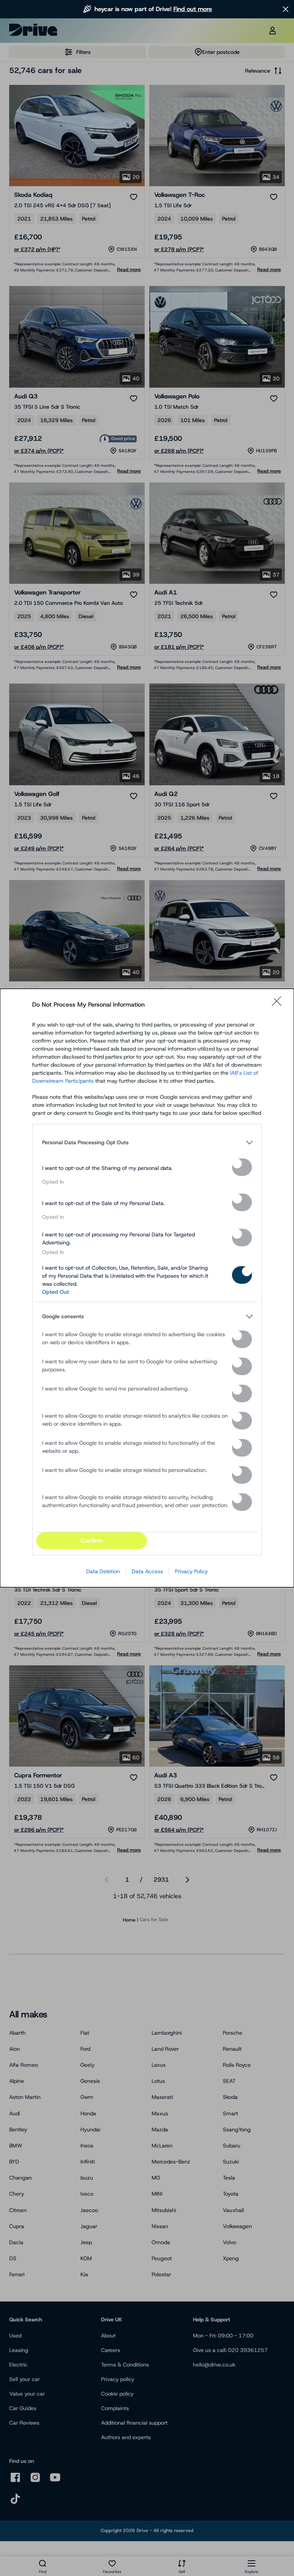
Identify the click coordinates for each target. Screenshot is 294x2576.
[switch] (242, 1167)
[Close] (279, 1005)
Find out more (193, 9)
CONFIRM (91, 1541)
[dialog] (147, 1288)
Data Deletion (103, 1571)
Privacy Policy (191, 1571)
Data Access (147, 1571)
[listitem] (147, 1142)
